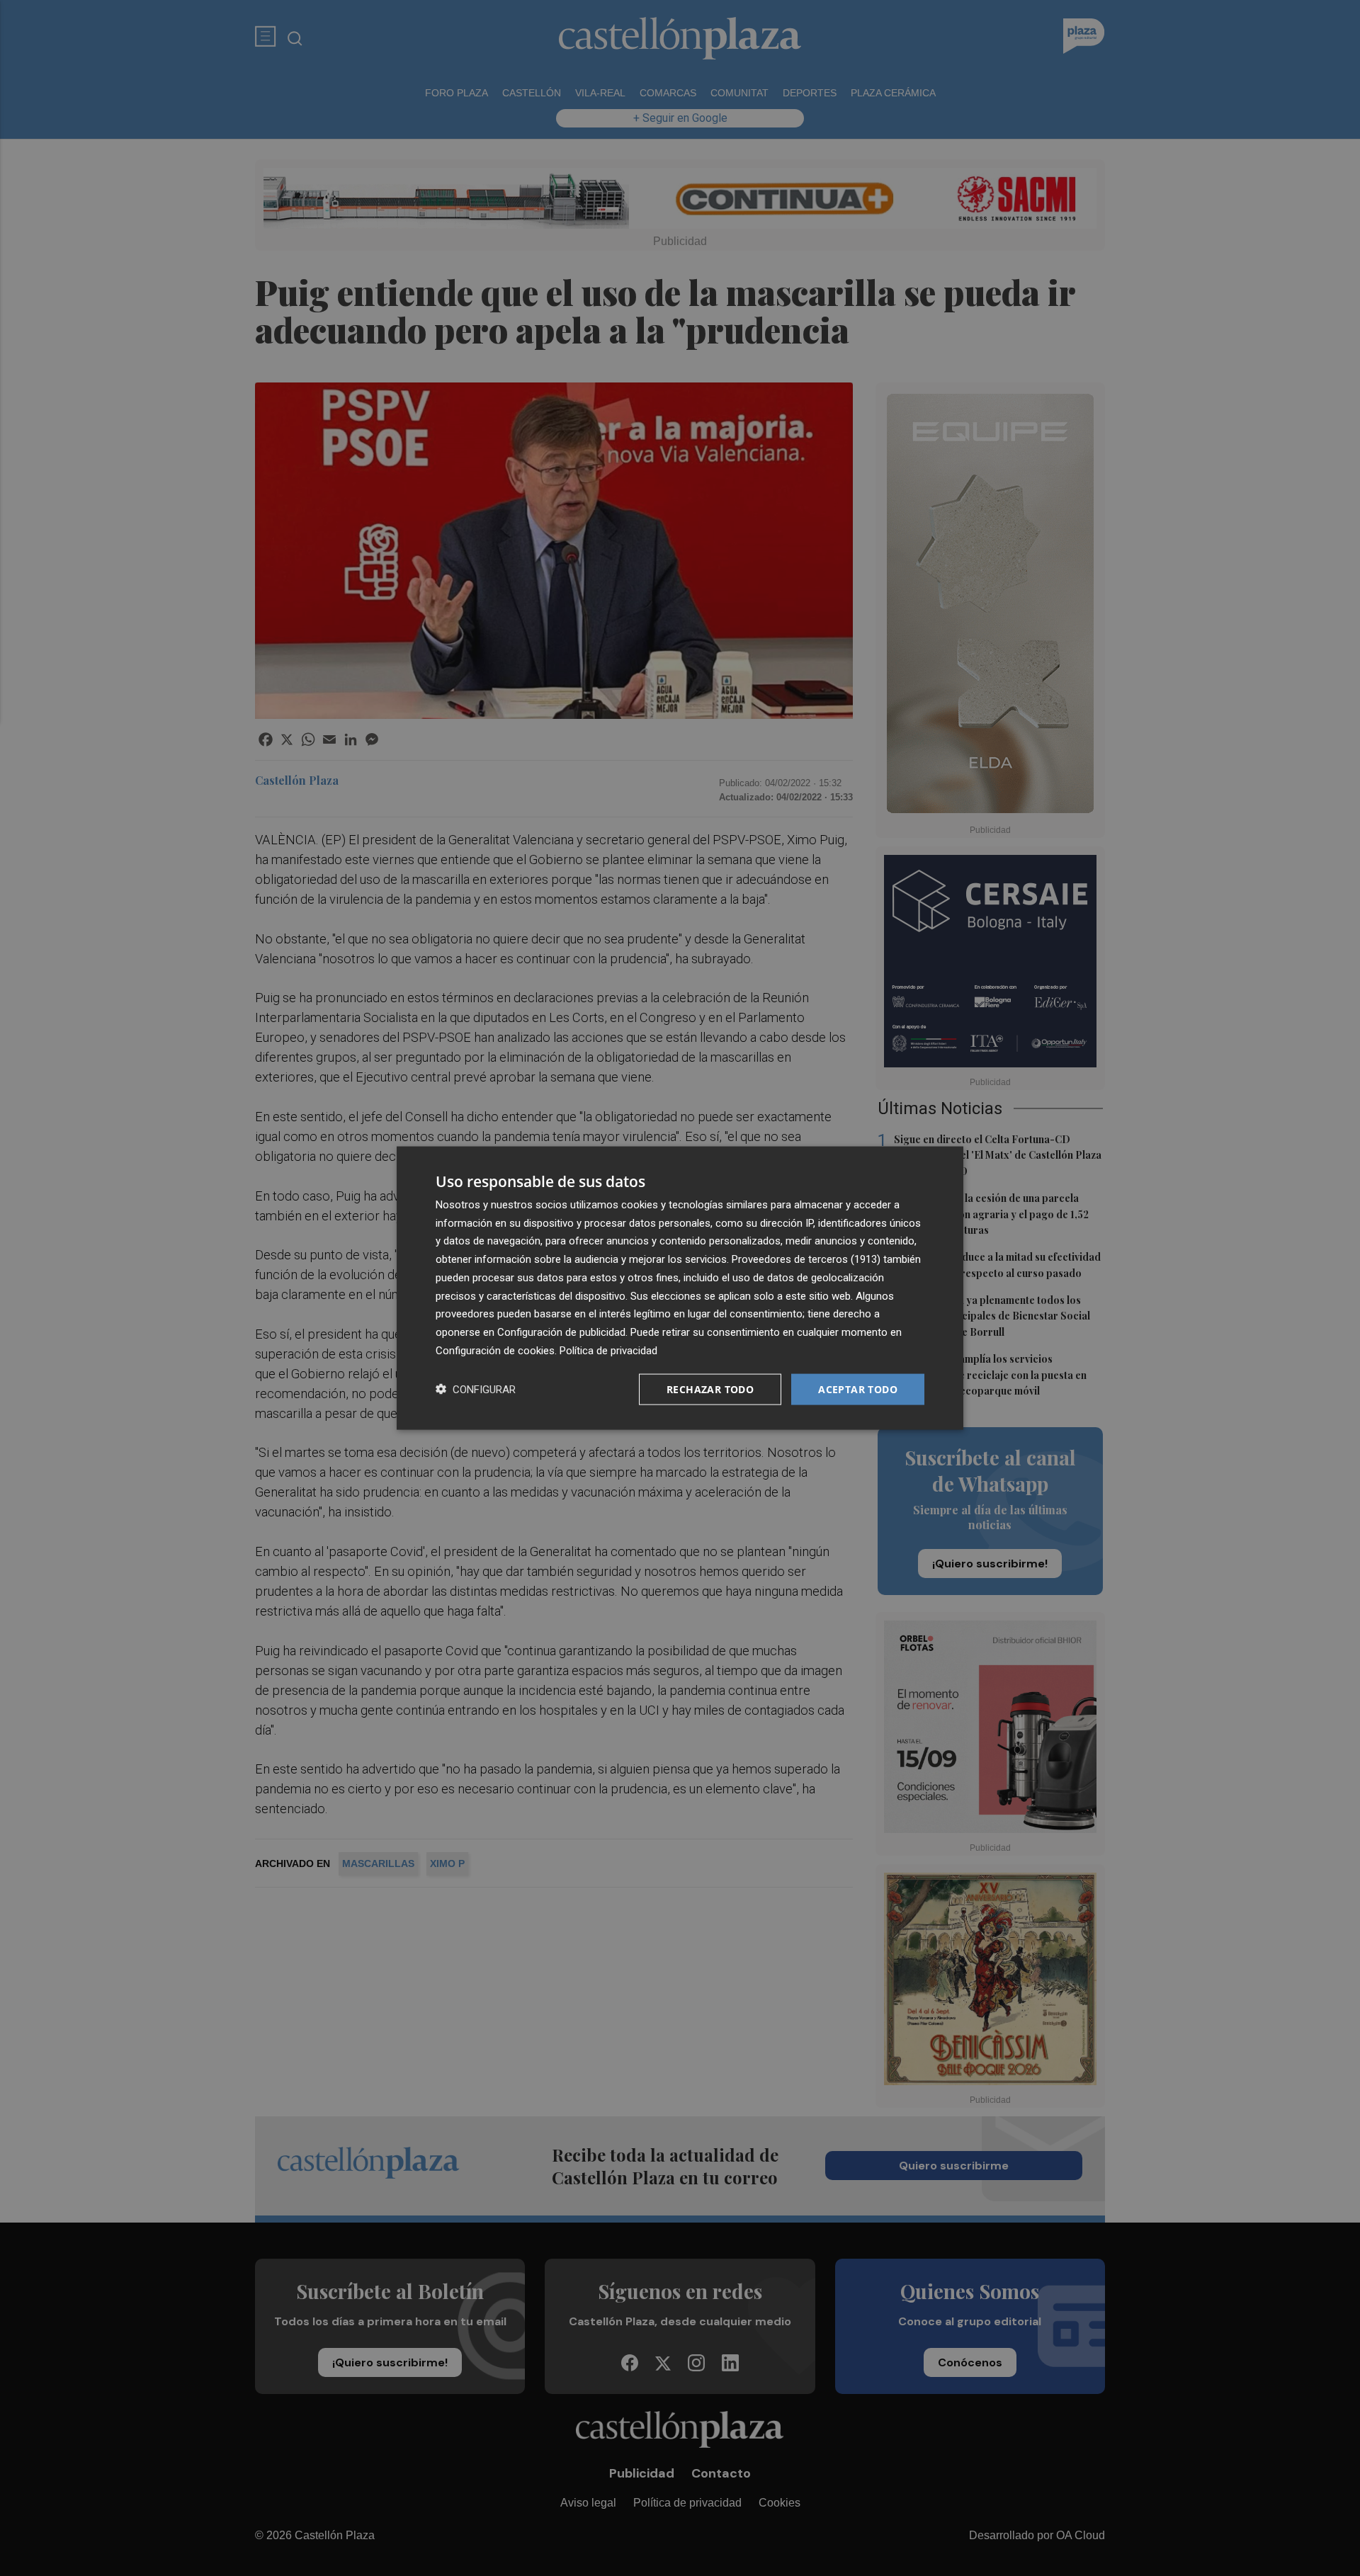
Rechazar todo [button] (710, 1389)
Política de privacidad (608, 1350)
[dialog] (680, 1288)
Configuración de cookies (495, 1350)
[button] (476, 1389)
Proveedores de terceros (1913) (806, 1259)
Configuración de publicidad (561, 1332)
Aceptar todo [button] (858, 1389)
